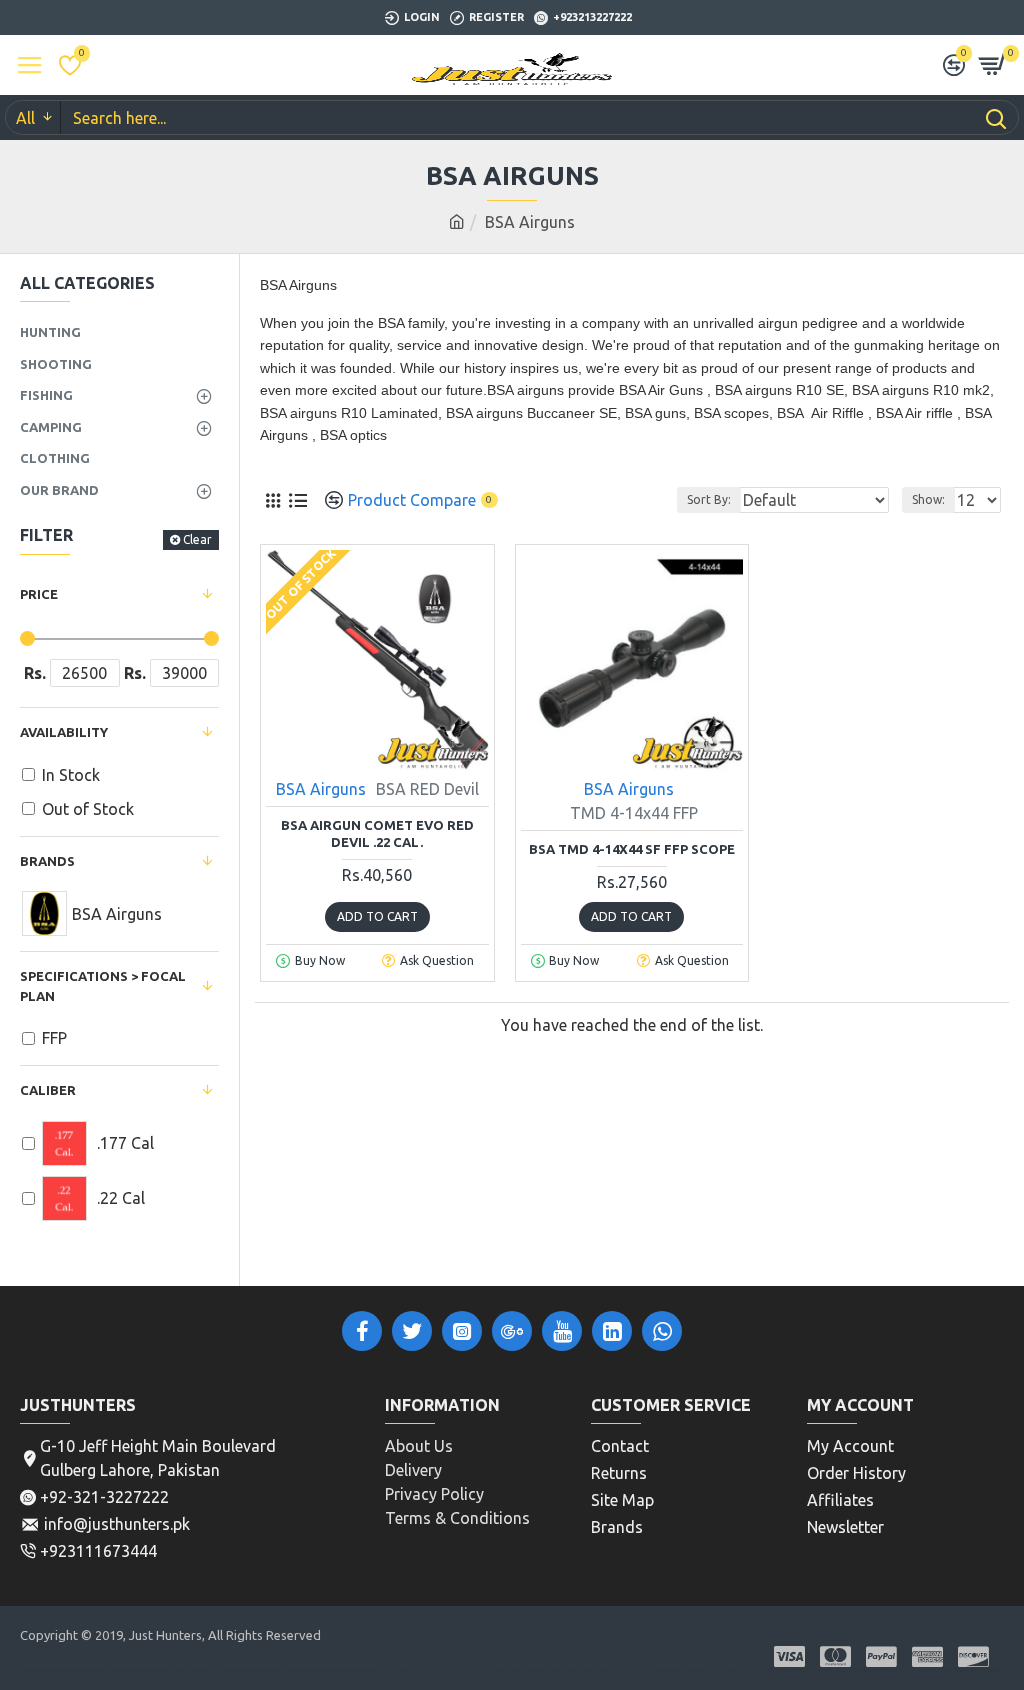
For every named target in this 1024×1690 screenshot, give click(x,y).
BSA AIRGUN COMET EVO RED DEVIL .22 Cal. (377, 833)
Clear (197, 539)
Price (39, 594)
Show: (928, 499)
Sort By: (709, 499)
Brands (47, 861)
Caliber (48, 1090)
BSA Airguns (321, 789)
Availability (64, 732)
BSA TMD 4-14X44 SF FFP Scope (632, 849)
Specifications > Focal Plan (103, 986)
